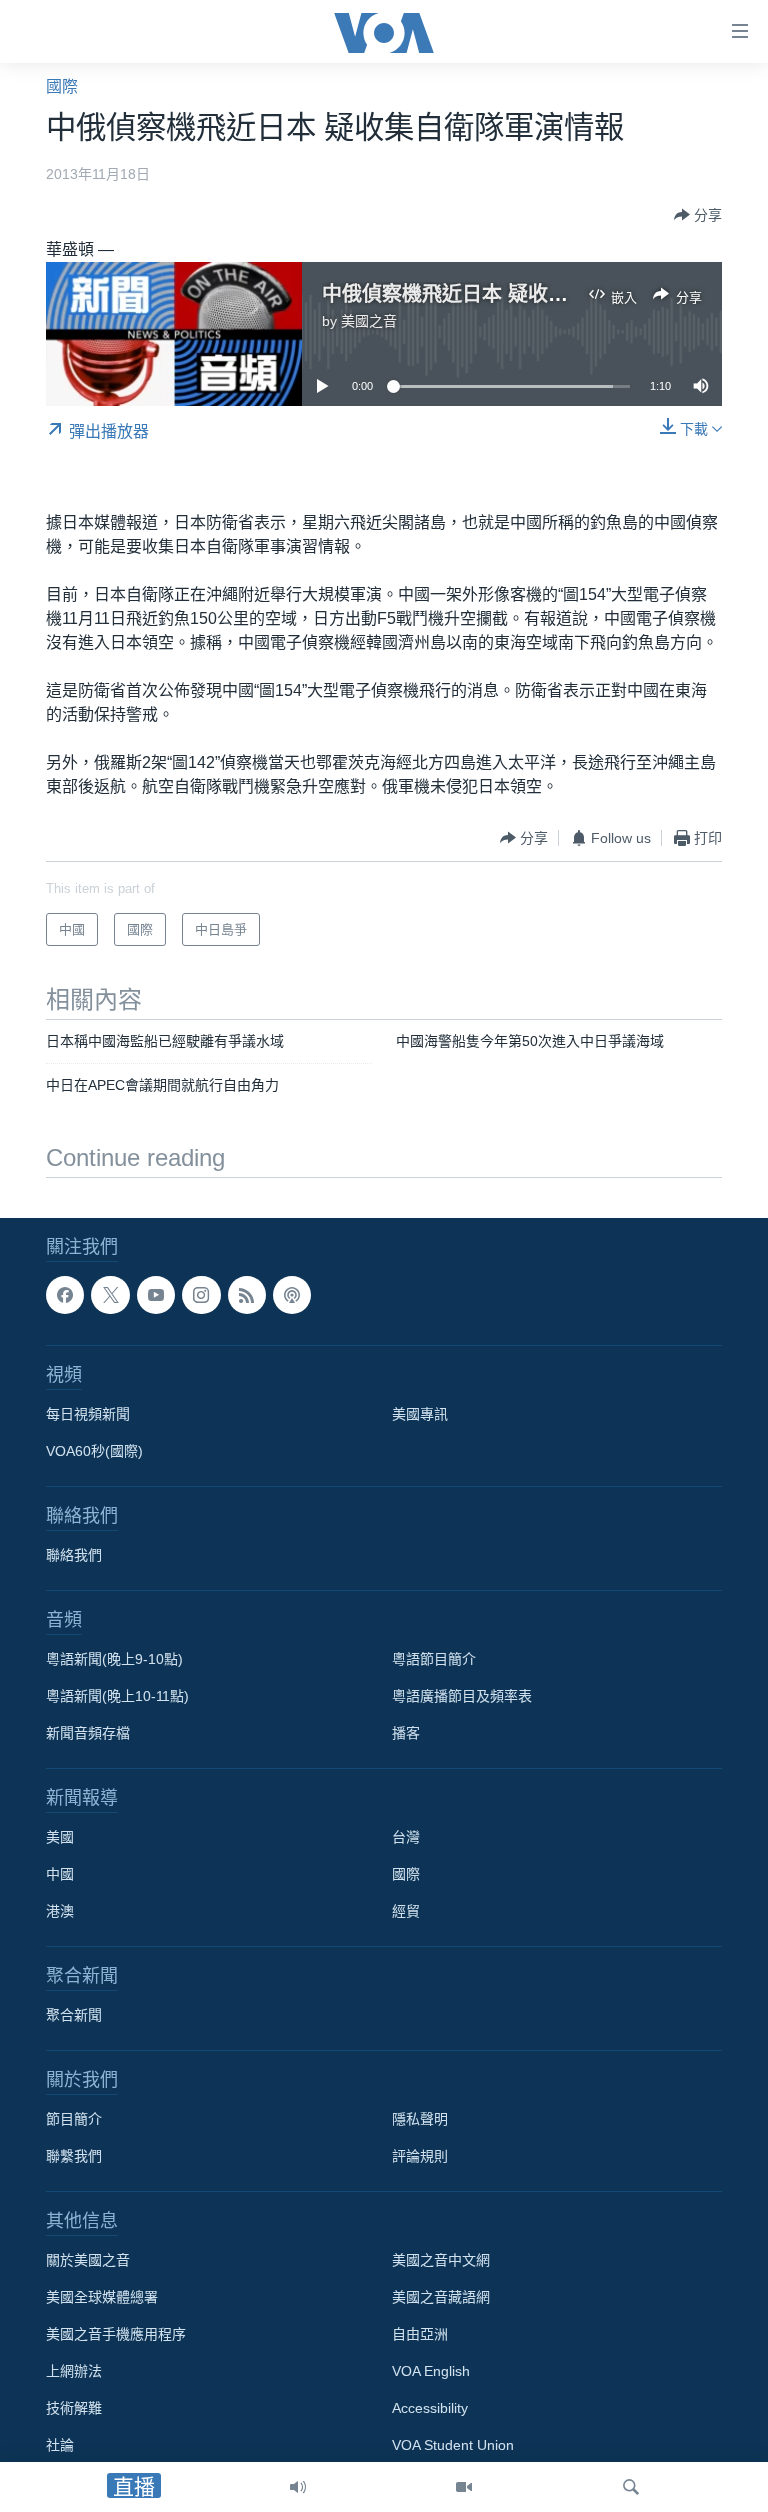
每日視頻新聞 (88, 1414)
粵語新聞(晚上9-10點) (114, 1659)
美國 (60, 1837)
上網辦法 (74, 2371)
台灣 (406, 1837)
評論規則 (420, 2156)
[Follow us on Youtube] (156, 1295)
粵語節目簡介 (434, 1659)
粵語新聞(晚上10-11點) (117, 1696)
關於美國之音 (88, 2260)
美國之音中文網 (441, 2260)
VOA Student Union (453, 2445)
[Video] (464, 2487)
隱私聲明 (420, 2119)
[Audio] (298, 2487)
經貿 (406, 1911)
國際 (62, 86)
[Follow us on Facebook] (65, 1295)
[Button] (698, 215)
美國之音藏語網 (441, 2297)
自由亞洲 (420, 2334)
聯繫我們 (74, 2156)
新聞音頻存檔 (88, 1733)
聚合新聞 (74, 2015)
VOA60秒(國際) (94, 1451)
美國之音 (369, 321)
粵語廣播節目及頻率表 (462, 1696)
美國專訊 (420, 1414)
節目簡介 (74, 2119)
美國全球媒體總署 (102, 2297)
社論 (60, 2445)
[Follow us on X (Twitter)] (110, 1295)
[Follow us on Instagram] (201, 1295)
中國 (60, 1874)
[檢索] (631, 2487)
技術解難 (74, 2408)
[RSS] (247, 1295)
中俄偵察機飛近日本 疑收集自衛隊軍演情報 (515, 294)
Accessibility (430, 2408)
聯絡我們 (74, 1555)
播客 (406, 1733)
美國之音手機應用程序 (116, 2334)
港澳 (60, 1911)
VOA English (431, 2371)
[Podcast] (292, 1295)
